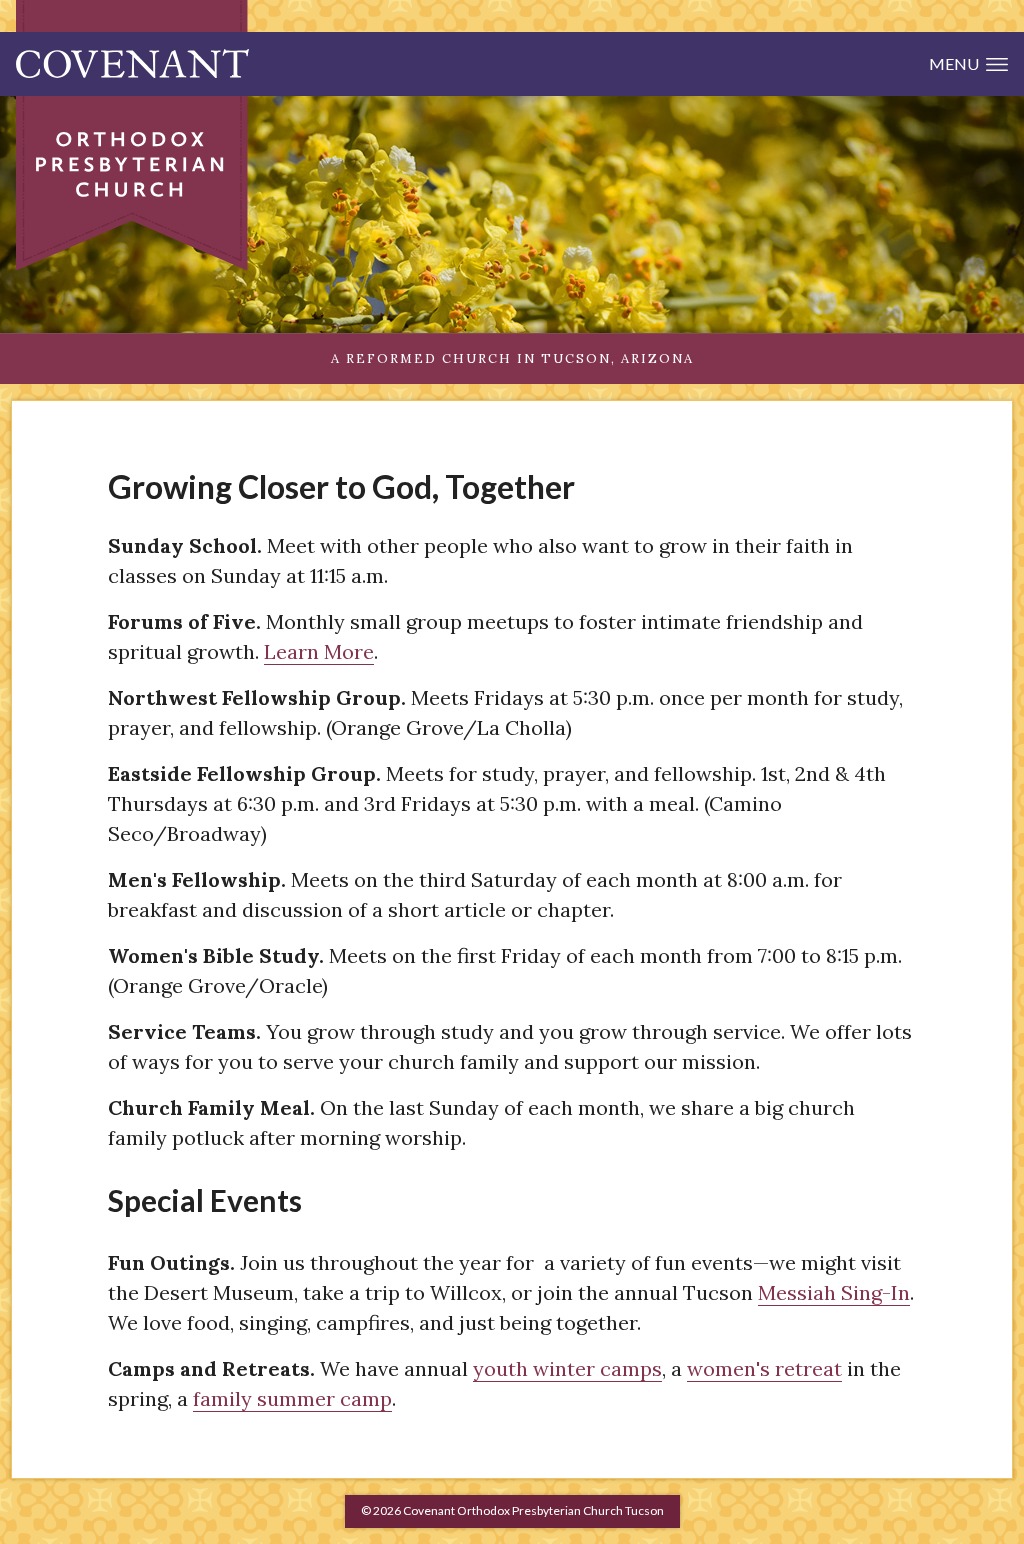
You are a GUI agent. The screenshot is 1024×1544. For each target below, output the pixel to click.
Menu (954, 63)
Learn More (319, 651)
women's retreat (764, 1368)
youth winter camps (567, 1368)
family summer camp (292, 1398)
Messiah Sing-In (834, 1292)
